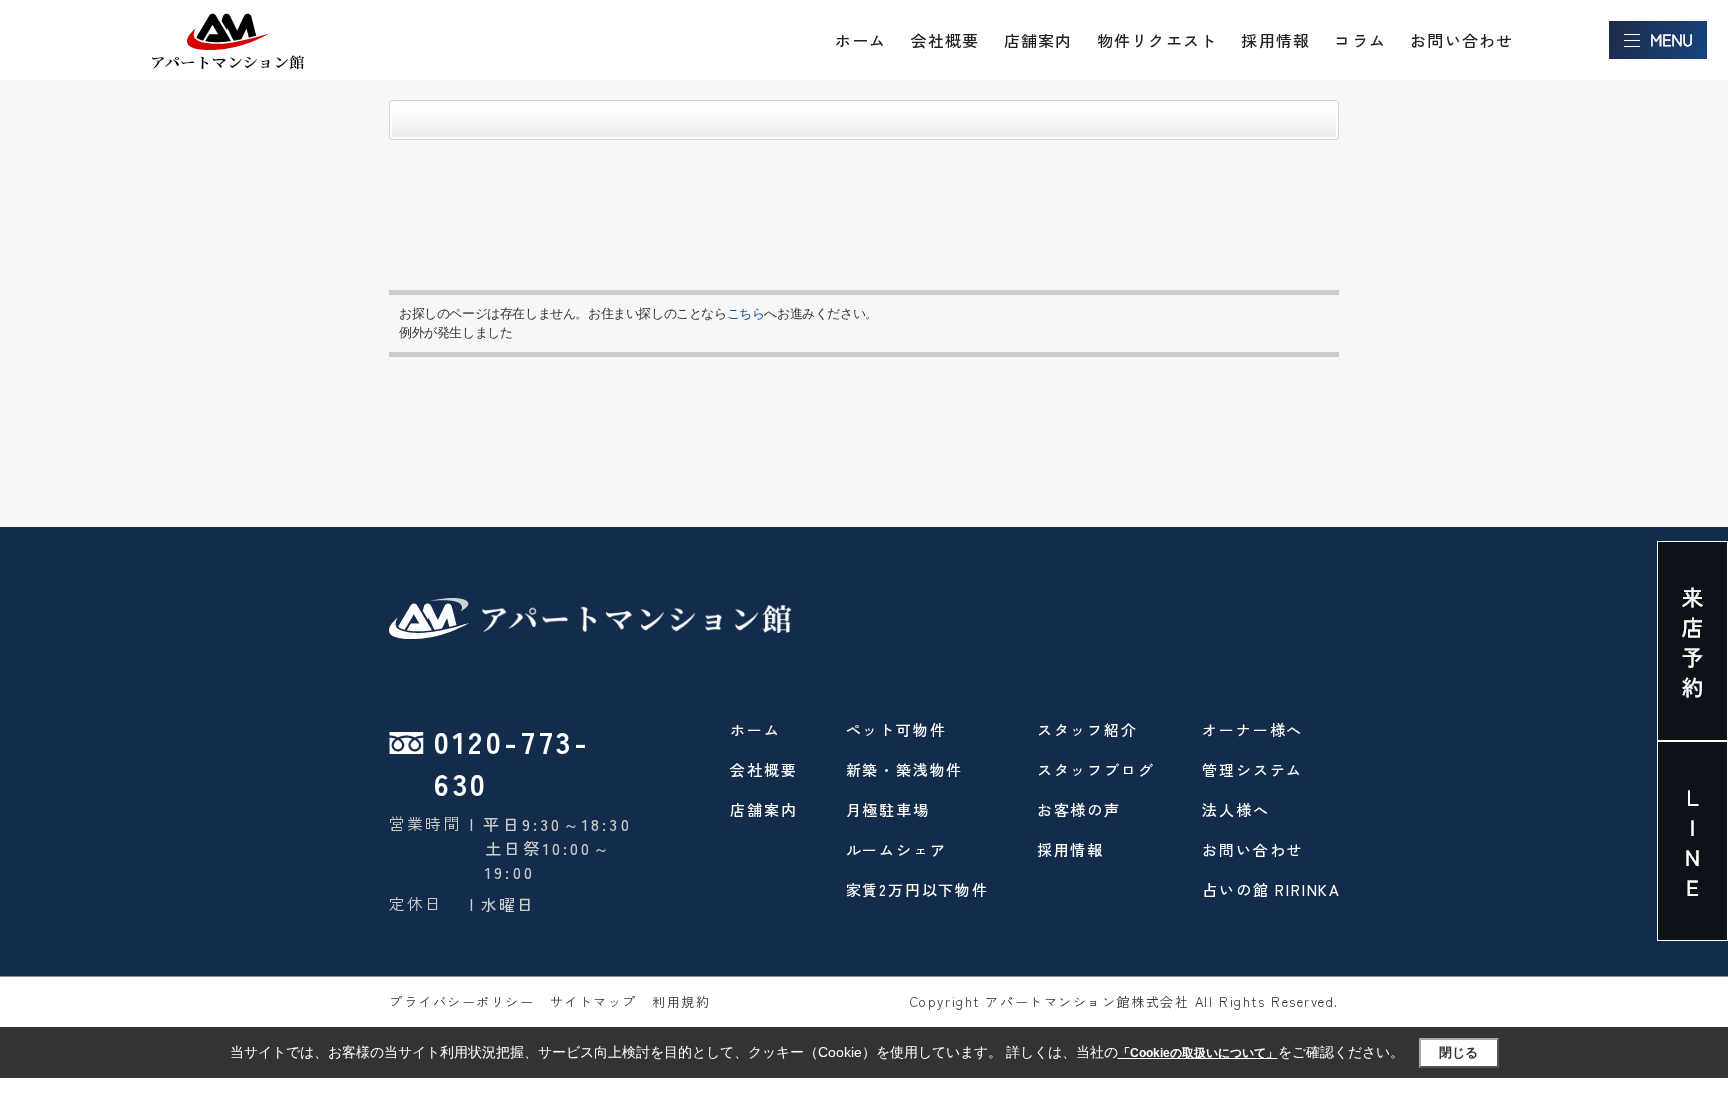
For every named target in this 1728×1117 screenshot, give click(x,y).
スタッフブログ (1096, 769)
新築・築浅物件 (905, 769)
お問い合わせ (1461, 40)
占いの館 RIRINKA (1271, 889)
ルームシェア (896, 849)
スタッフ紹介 (1087, 729)
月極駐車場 (888, 809)
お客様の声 (1079, 809)
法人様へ (1235, 809)
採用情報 (1275, 40)
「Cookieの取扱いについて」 (1198, 1053)
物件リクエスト (1157, 40)
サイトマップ (593, 1001)
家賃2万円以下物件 (917, 889)
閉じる (1458, 1052)
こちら (746, 313)
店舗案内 (1038, 40)
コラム (1360, 40)
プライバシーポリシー (462, 1001)
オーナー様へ (1252, 729)
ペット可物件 (896, 729)
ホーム (861, 40)
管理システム (1252, 769)
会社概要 (945, 40)
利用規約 (681, 1001)
